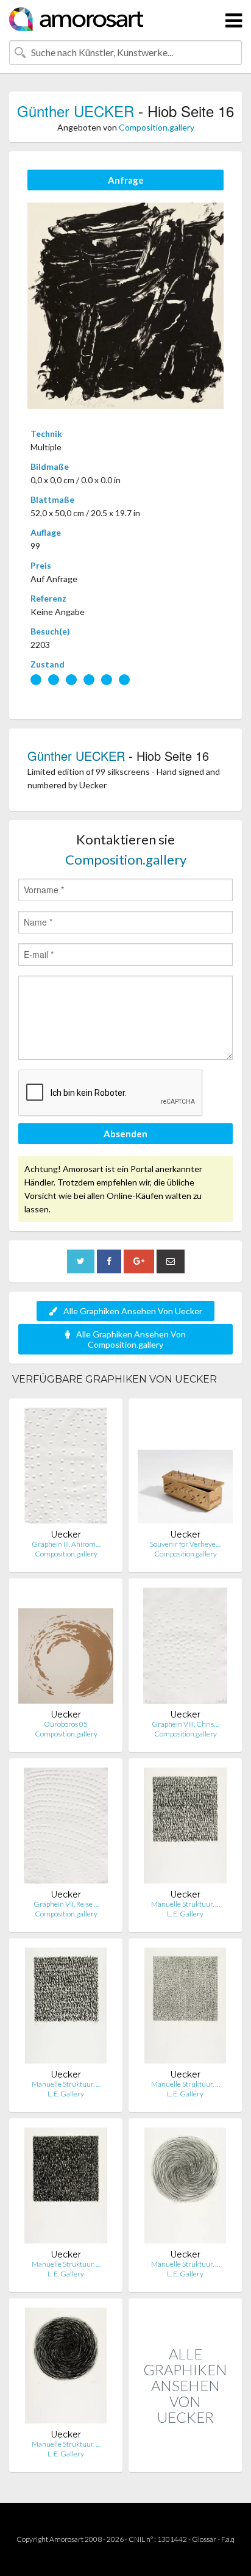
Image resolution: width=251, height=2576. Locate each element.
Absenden (125, 1134)
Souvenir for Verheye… (185, 1544)
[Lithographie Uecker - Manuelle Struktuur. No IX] (66, 2008)
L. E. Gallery (185, 1914)
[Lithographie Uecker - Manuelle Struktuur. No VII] (66, 2188)
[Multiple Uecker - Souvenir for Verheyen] (185, 1468)
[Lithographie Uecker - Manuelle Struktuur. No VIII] (185, 2008)
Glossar (204, 2539)
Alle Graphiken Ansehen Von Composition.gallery (131, 1339)
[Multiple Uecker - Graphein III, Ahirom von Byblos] (66, 1468)
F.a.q (228, 2539)
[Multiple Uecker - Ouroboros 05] (66, 1648)
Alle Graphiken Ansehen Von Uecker (133, 1311)
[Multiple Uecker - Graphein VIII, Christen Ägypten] (185, 1648)
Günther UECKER (76, 111)
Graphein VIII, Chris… (185, 1724)
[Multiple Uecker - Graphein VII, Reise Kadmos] (66, 1828)
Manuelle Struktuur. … (186, 1904)
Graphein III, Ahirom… (66, 1544)
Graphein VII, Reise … (66, 1904)
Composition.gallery (157, 127)
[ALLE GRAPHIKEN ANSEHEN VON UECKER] (185, 2459)
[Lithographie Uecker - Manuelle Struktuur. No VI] (185, 2188)
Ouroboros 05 (66, 1724)
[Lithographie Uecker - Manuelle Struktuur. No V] (66, 2368)
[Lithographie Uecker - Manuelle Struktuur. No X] (185, 1828)
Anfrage (126, 180)
